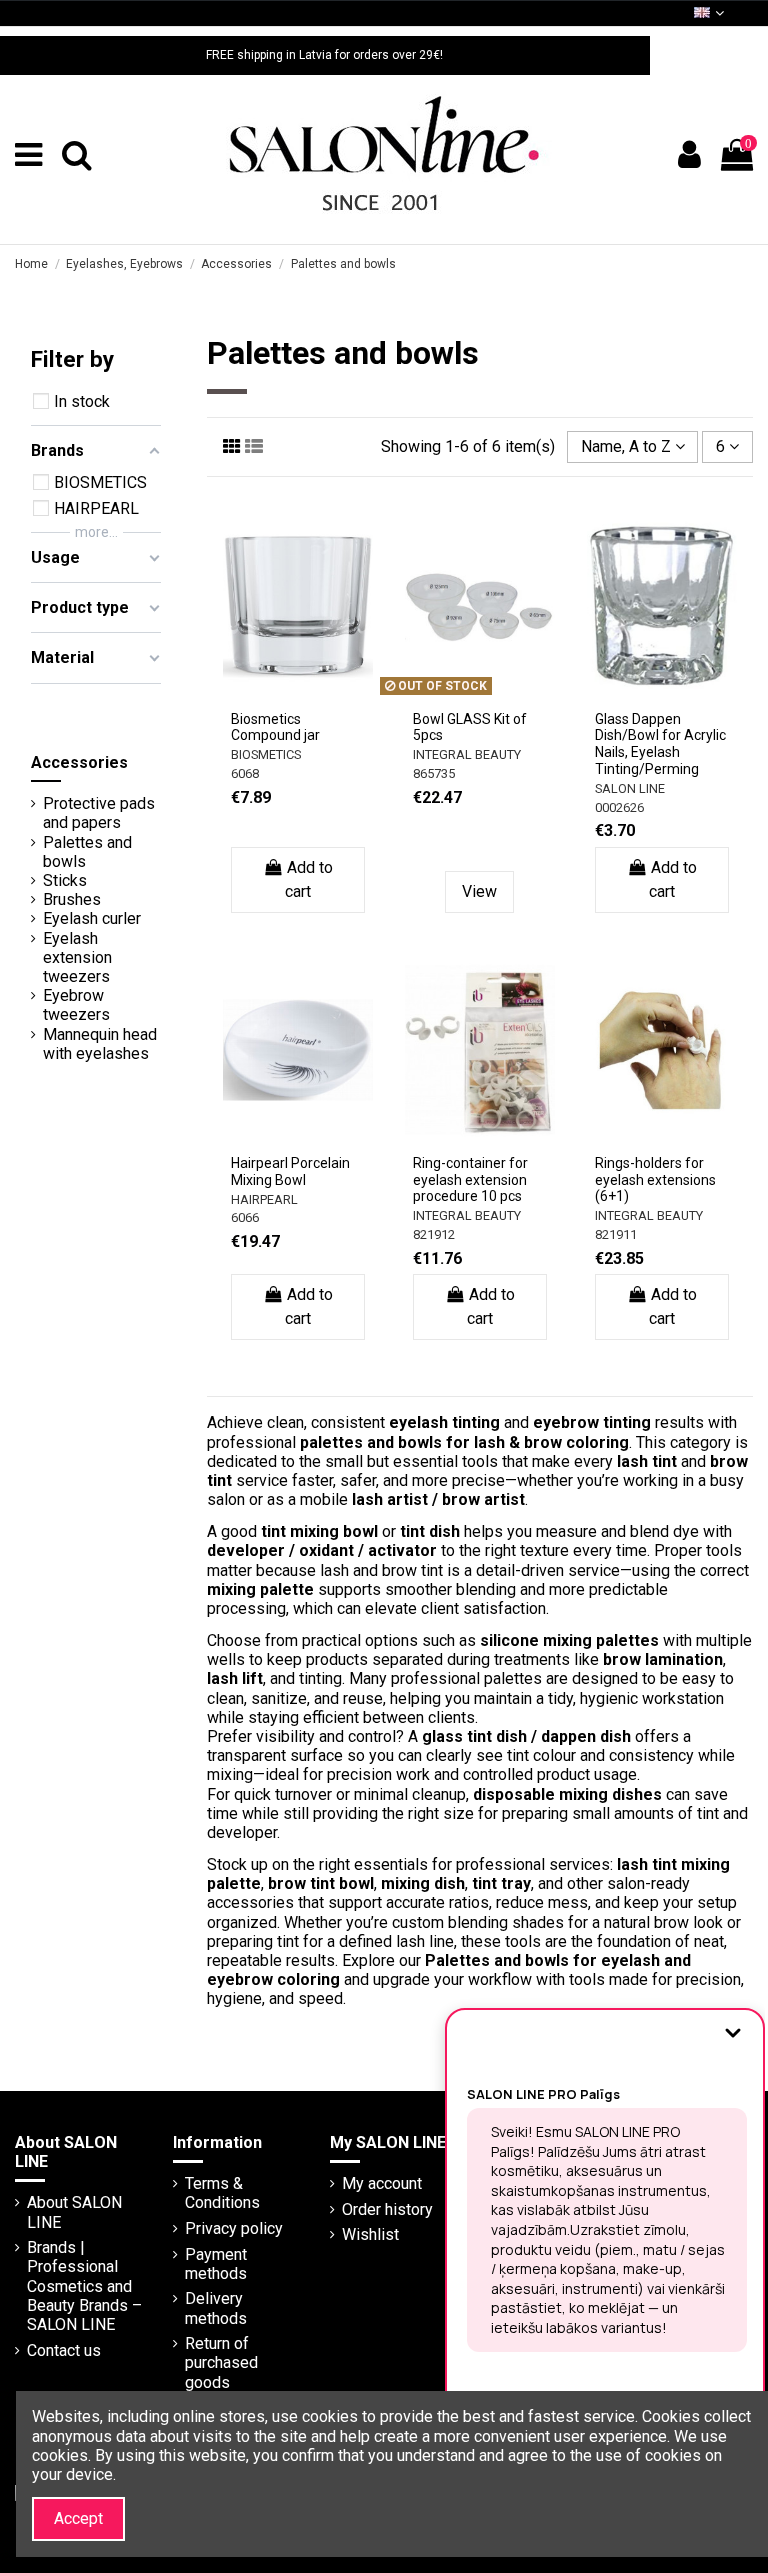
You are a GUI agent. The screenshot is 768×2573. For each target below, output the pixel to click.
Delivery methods (216, 2308)
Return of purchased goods (221, 2362)
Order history (387, 2209)
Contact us (64, 2350)
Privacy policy (234, 2228)
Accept (78, 2518)
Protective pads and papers (99, 813)
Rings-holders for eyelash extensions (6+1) (655, 1180)
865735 (434, 773)
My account (382, 2183)
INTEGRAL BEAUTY (467, 754)
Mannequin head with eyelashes (100, 1044)
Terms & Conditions (222, 2193)
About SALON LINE (74, 2212)
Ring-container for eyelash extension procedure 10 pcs (470, 1180)
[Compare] (314, 679)
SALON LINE (630, 788)
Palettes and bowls (87, 852)
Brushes (72, 899)
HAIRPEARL (264, 1199)
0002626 (619, 807)
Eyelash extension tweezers (77, 957)
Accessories (79, 762)
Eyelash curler (92, 918)
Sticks (65, 880)
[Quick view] (298, 711)
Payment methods (216, 2264)
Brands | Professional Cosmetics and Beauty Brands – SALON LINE (84, 2286)
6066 (245, 1217)
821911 (616, 1234)
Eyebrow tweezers (76, 1005)
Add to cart (309, 879)
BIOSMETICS (266, 754)
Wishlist (370, 2234)
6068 (245, 773)
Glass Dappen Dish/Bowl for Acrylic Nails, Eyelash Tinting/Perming (660, 744)
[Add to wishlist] (282, 679)
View (479, 891)
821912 (434, 1234)
